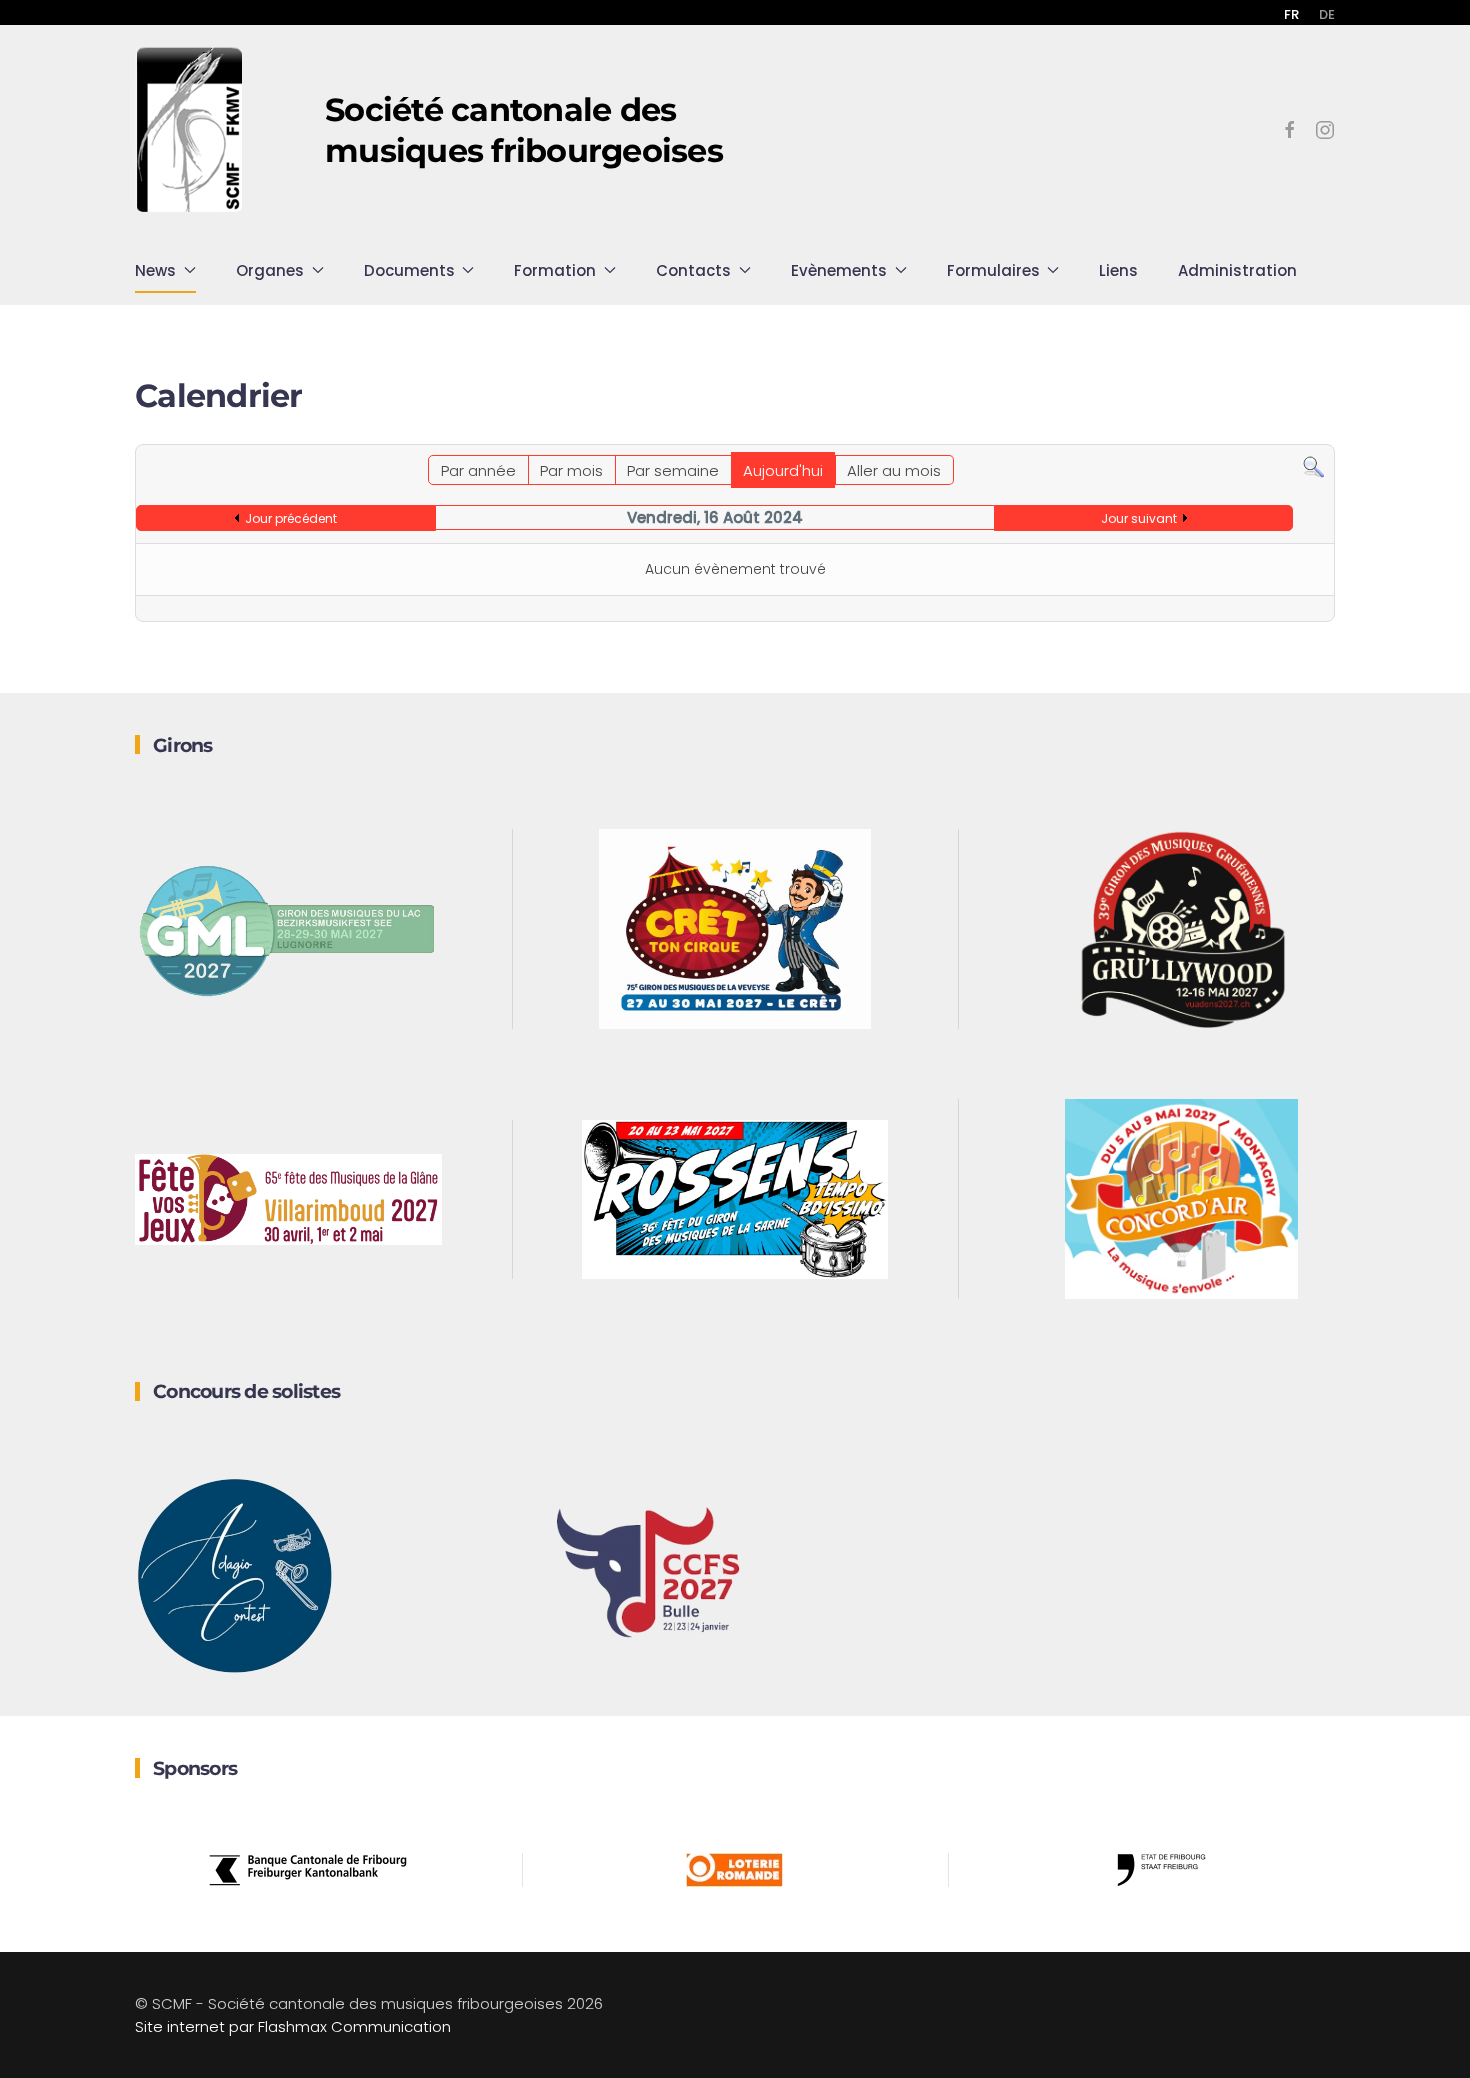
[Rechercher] (1313, 466)
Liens (1118, 270)
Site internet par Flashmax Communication (293, 2026)
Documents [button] (409, 270)
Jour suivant (1139, 518)
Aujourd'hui (783, 470)
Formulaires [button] (993, 270)
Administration (1237, 270)
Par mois (571, 470)
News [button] (155, 270)
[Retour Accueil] (190, 130)
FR (1291, 14)
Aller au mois (894, 470)
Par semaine (673, 470)
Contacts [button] (693, 270)
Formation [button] (555, 270)
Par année (478, 470)
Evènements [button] (839, 270)
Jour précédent (291, 518)
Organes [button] (270, 270)
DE (1327, 14)
